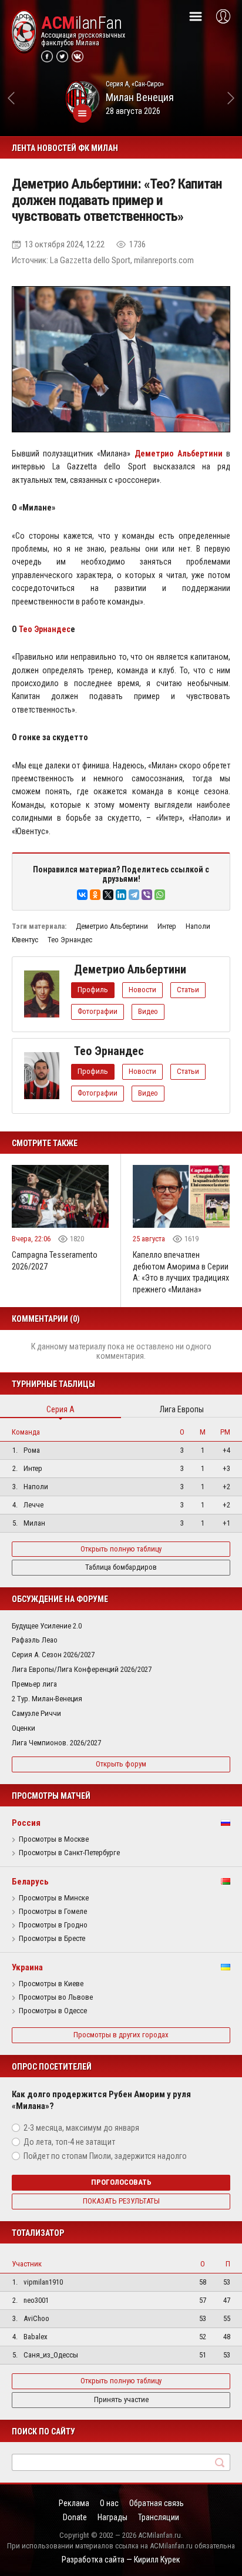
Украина (27, 1967)
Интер (167, 926)
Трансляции (159, 2517)
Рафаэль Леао (35, 1640)
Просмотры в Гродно (53, 1925)
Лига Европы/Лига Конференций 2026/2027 (82, 1669)
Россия (26, 1823)
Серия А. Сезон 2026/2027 (53, 1655)
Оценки (23, 1728)
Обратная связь (157, 2503)
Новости (142, 990)
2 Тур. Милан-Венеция (47, 1699)
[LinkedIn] (121, 895)
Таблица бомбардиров (121, 1567)
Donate (75, 2517)
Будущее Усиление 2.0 (47, 1626)
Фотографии (98, 1011)
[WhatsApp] (160, 895)
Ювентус (25, 940)
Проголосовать (121, 2182)
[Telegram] (134, 895)
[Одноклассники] (95, 895)
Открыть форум (121, 1764)
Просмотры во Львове (56, 1997)
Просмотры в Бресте (52, 1939)
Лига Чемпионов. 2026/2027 (56, 1743)
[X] (108, 895)
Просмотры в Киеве (51, 1984)
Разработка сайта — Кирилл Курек (121, 2560)
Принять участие (121, 2399)
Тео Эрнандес (45, 629)
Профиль (93, 990)
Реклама (74, 2503)
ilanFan (81, 23)
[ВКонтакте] (82, 895)
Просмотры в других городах (121, 2035)
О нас (109, 2503)
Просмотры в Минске (54, 1898)
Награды (112, 2517)
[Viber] (147, 895)
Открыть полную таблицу (121, 1549)
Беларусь (30, 1882)
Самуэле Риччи (36, 1713)
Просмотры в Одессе (53, 2011)
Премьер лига (34, 1684)
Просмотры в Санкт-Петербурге (69, 1853)
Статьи (188, 990)
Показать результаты (121, 2201)
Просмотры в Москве (54, 1839)
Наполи (198, 926)
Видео (148, 1011)
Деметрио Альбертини (112, 926)
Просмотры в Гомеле (53, 1912)
